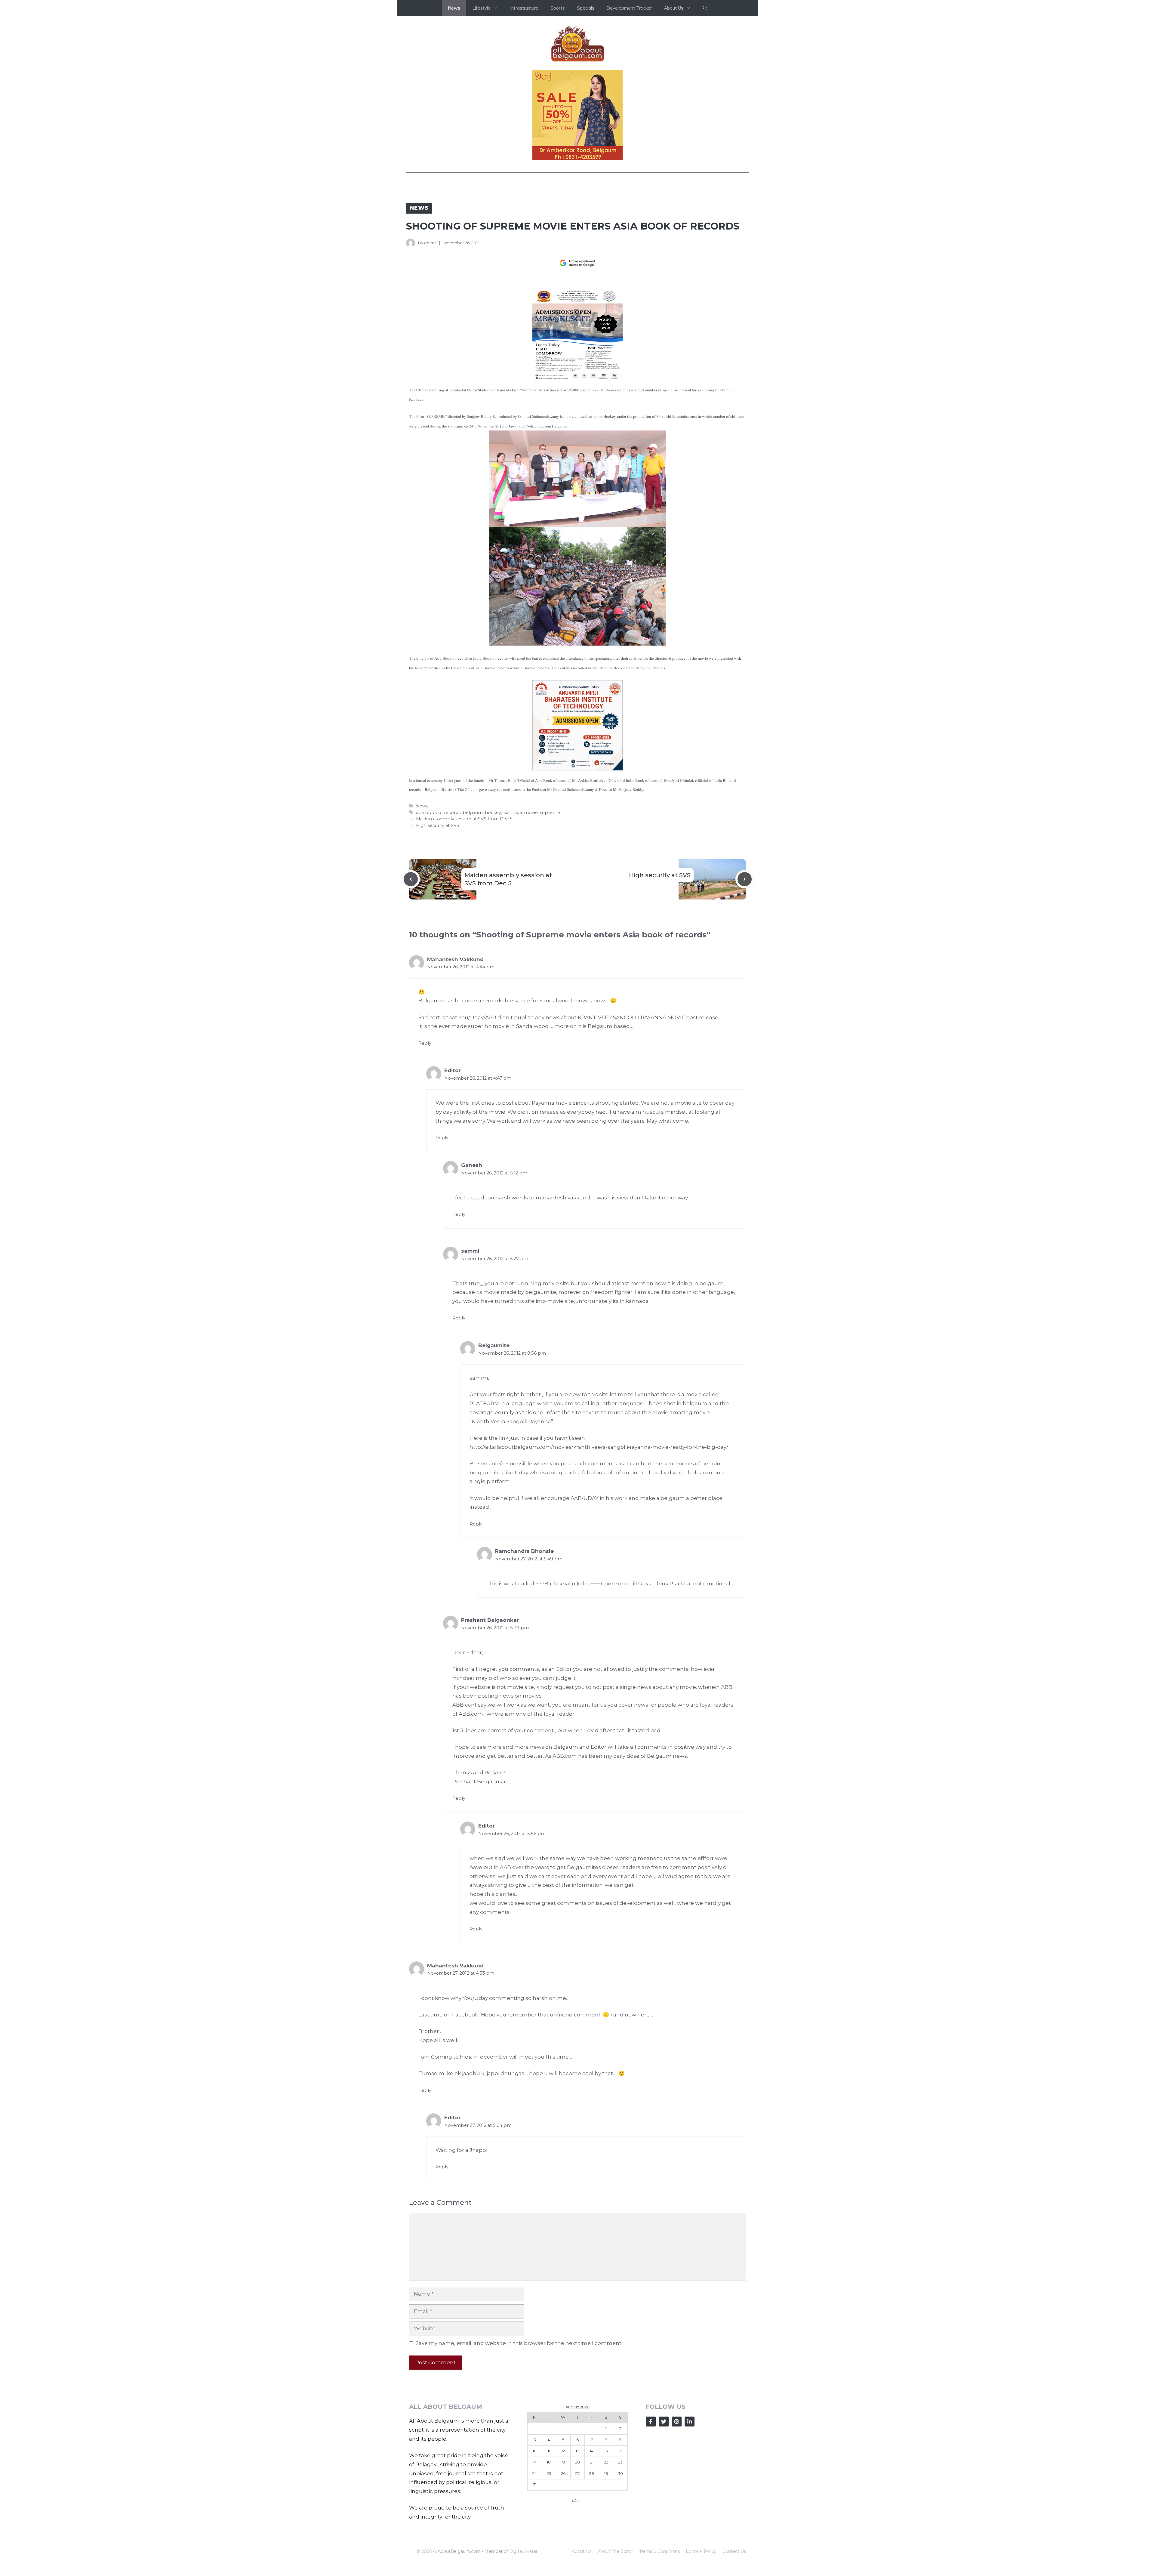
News (454, 8)
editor (430, 243)
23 (620, 2554)
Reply (425, 1135)
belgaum (473, 904)
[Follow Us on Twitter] (664, 2514)
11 (549, 2543)
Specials (586, 8)
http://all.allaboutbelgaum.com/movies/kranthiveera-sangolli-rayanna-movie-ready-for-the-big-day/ (599, 1539)
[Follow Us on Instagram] (677, 2514)
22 (606, 2554)
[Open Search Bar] (705, 8)
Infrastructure (524, 8)
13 (577, 2543)
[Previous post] (411, 971)
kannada (513, 904)
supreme (550, 904)
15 (606, 2543)
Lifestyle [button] (481, 8)
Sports (558, 8)
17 (535, 2554)
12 (563, 2543)
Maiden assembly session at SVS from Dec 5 (464, 911)
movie (531, 904)
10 (535, 2543)
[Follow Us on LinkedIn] (690, 2514)
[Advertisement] (577, 844)
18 (549, 2554)
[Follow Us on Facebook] (651, 2514)
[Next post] (745, 971)
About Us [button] (674, 8)
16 (620, 2543)
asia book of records (438, 904)
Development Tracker (629, 8)
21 (592, 2554)
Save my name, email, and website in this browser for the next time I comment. (519, 2435)
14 (592, 2543)
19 (563, 2554)
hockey (493, 904)
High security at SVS (438, 917)
